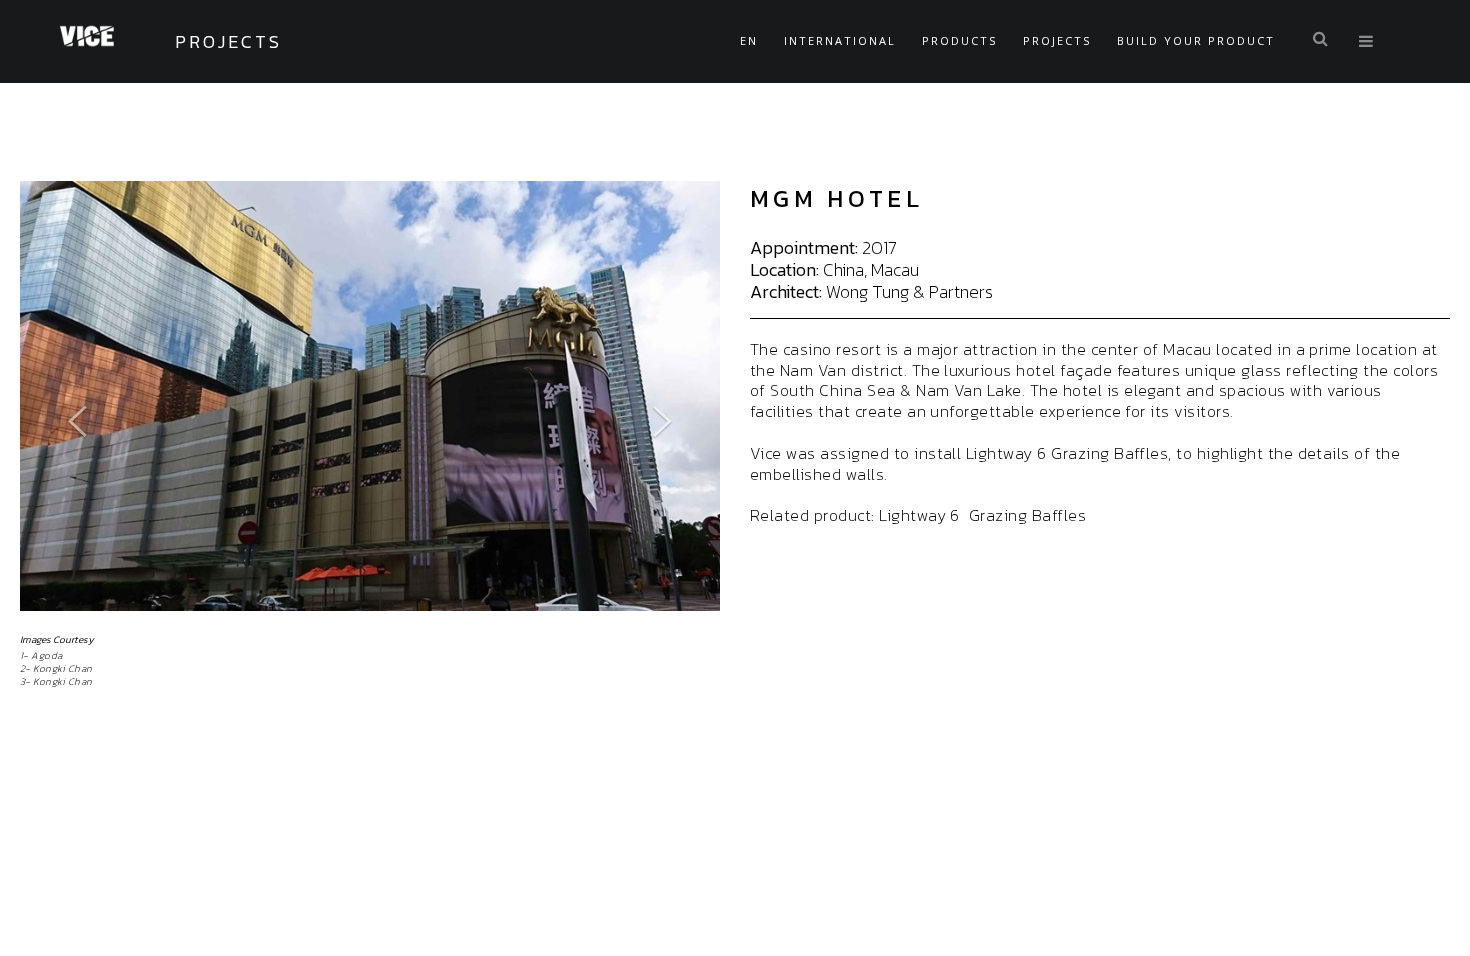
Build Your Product (1196, 40)
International (840, 40)
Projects (1057, 40)
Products (959, 40)
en (749, 40)
